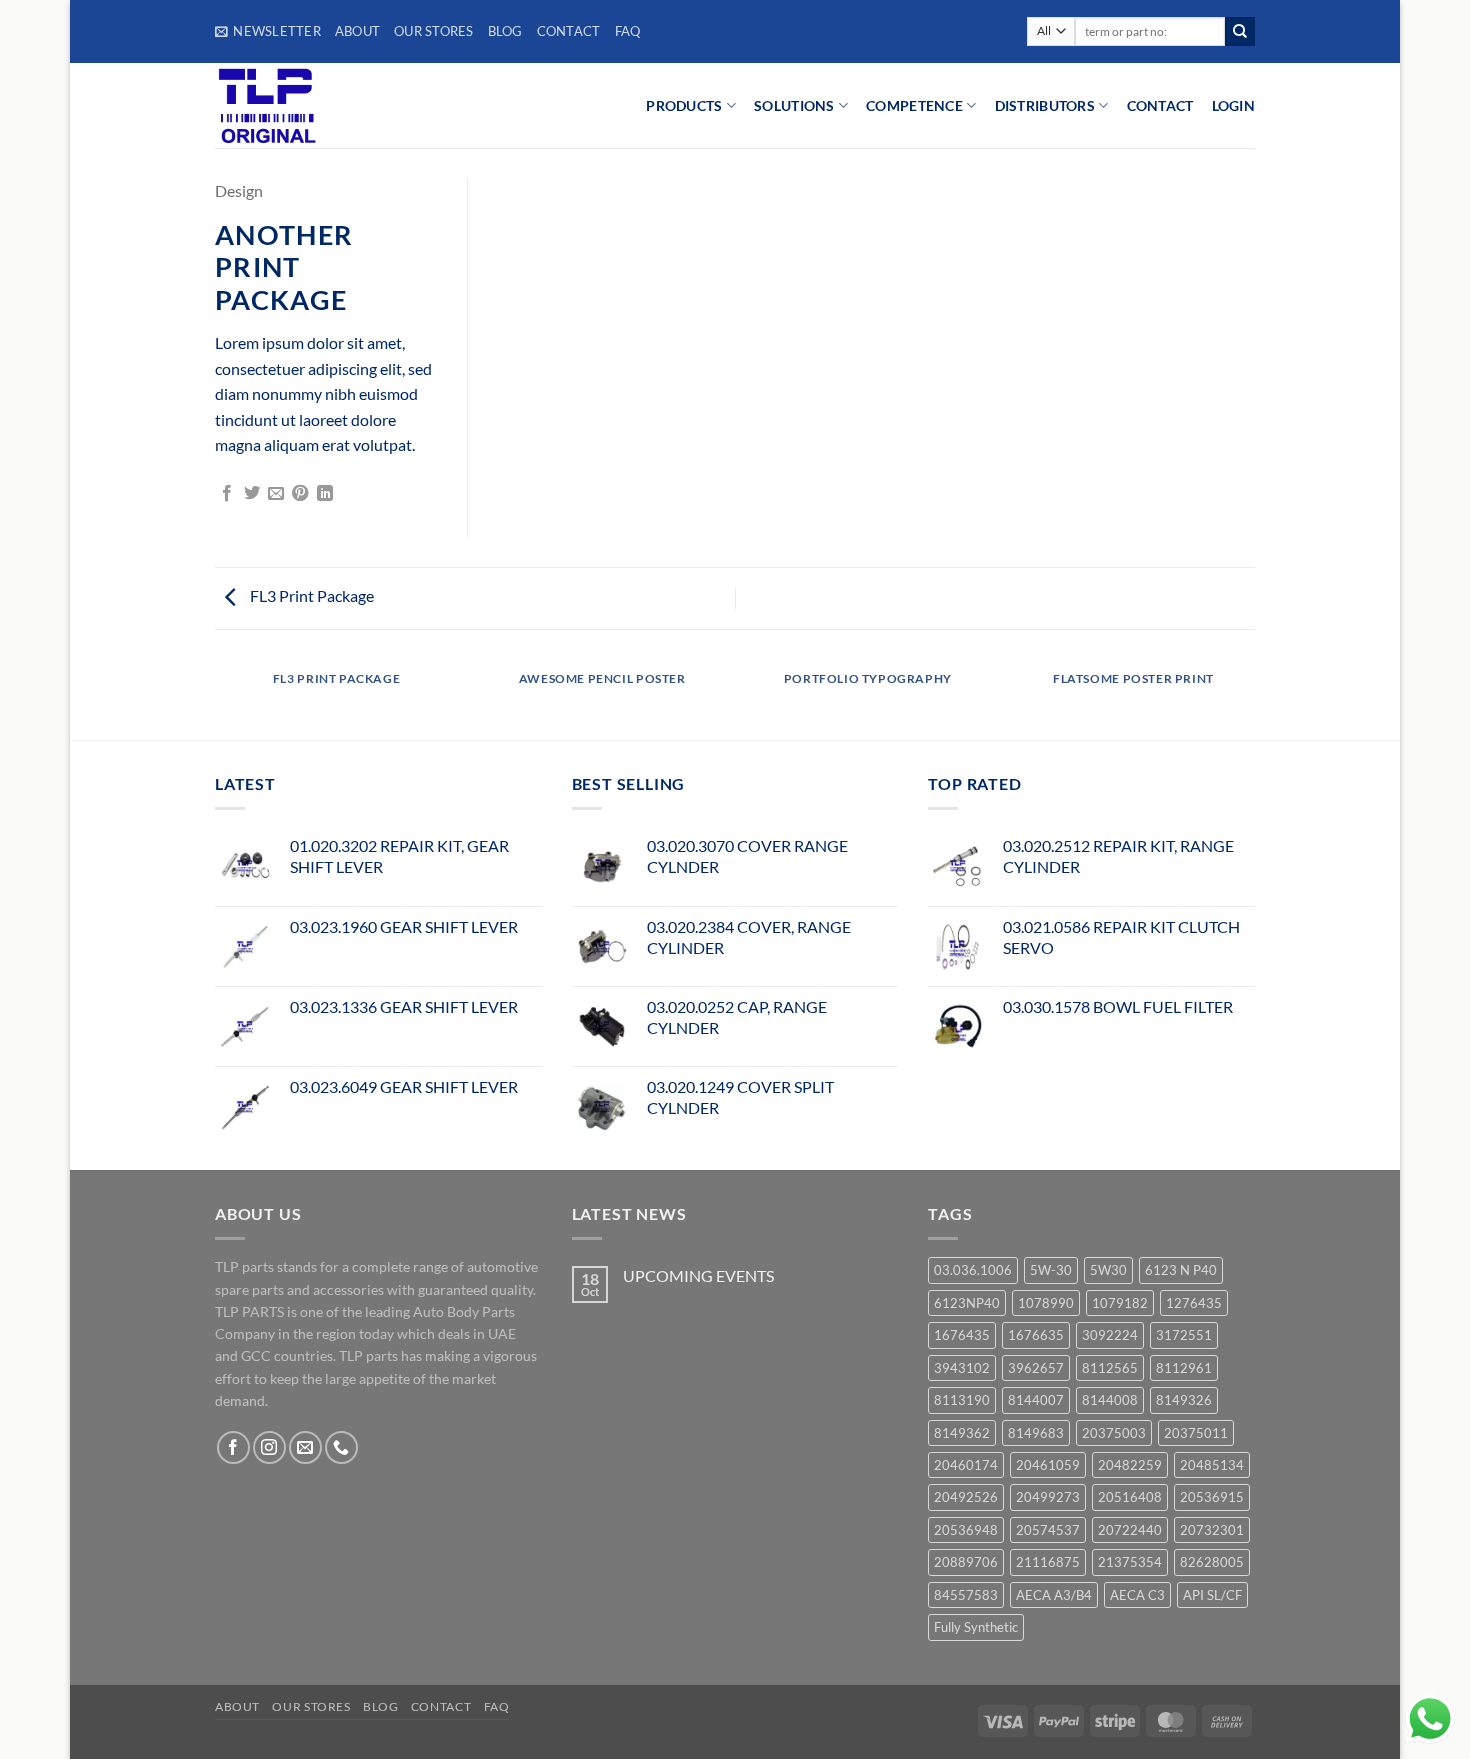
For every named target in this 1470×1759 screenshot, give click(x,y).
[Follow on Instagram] (269, 1447)
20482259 (1130, 1465)
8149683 (1036, 1433)
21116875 (1048, 1562)
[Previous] (215, 698)
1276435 (1194, 1303)
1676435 (962, 1335)
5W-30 (1051, 1270)
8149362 (962, 1433)
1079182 (1120, 1303)
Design (239, 190)
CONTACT (1160, 105)
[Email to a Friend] (276, 494)
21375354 (1130, 1562)
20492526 (966, 1497)
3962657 (1036, 1368)
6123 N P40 (1181, 1270)
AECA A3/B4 (1054, 1595)
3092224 (1110, 1335)
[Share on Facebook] (227, 494)
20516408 (1130, 1497)
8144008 (1110, 1400)
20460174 (966, 1465)
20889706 (966, 1562)
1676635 (1036, 1335)
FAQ (628, 31)
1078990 (1046, 1303)
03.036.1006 (973, 1270)
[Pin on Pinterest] (300, 494)
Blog (505, 31)
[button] (268, 31)
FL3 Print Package (310, 595)
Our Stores (434, 31)
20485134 (1212, 1465)
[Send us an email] (305, 1447)
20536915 (1212, 1497)
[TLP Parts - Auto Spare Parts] (337, 105)
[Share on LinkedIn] (325, 494)
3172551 (1184, 1335)
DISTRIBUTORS (1045, 105)
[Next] (1255, 698)
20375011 (1196, 1433)
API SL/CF (1212, 1595)
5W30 (1108, 1270)
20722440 (1130, 1530)
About (357, 31)
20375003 (1114, 1433)
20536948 (966, 1530)
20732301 (1212, 1530)
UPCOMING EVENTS (698, 1275)
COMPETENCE (914, 105)
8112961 (1184, 1368)
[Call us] (341, 1447)
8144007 (1036, 1400)
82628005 (1212, 1562)
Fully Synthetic (976, 1627)
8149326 (1184, 1400)
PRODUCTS (684, 105)
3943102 (962, 1368)
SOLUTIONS (794, 105)
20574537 (1048, 1530)
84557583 (966, 1595)
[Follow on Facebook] (233, 1447)
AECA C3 (1137, 1595)
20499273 (1048, 1497)
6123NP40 (967, 1303)
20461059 (1048, 1465)
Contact (569, 31)
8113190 (962, 1400)
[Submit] (1240, 32)
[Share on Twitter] (252, 494)
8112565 (1110, 1368)
